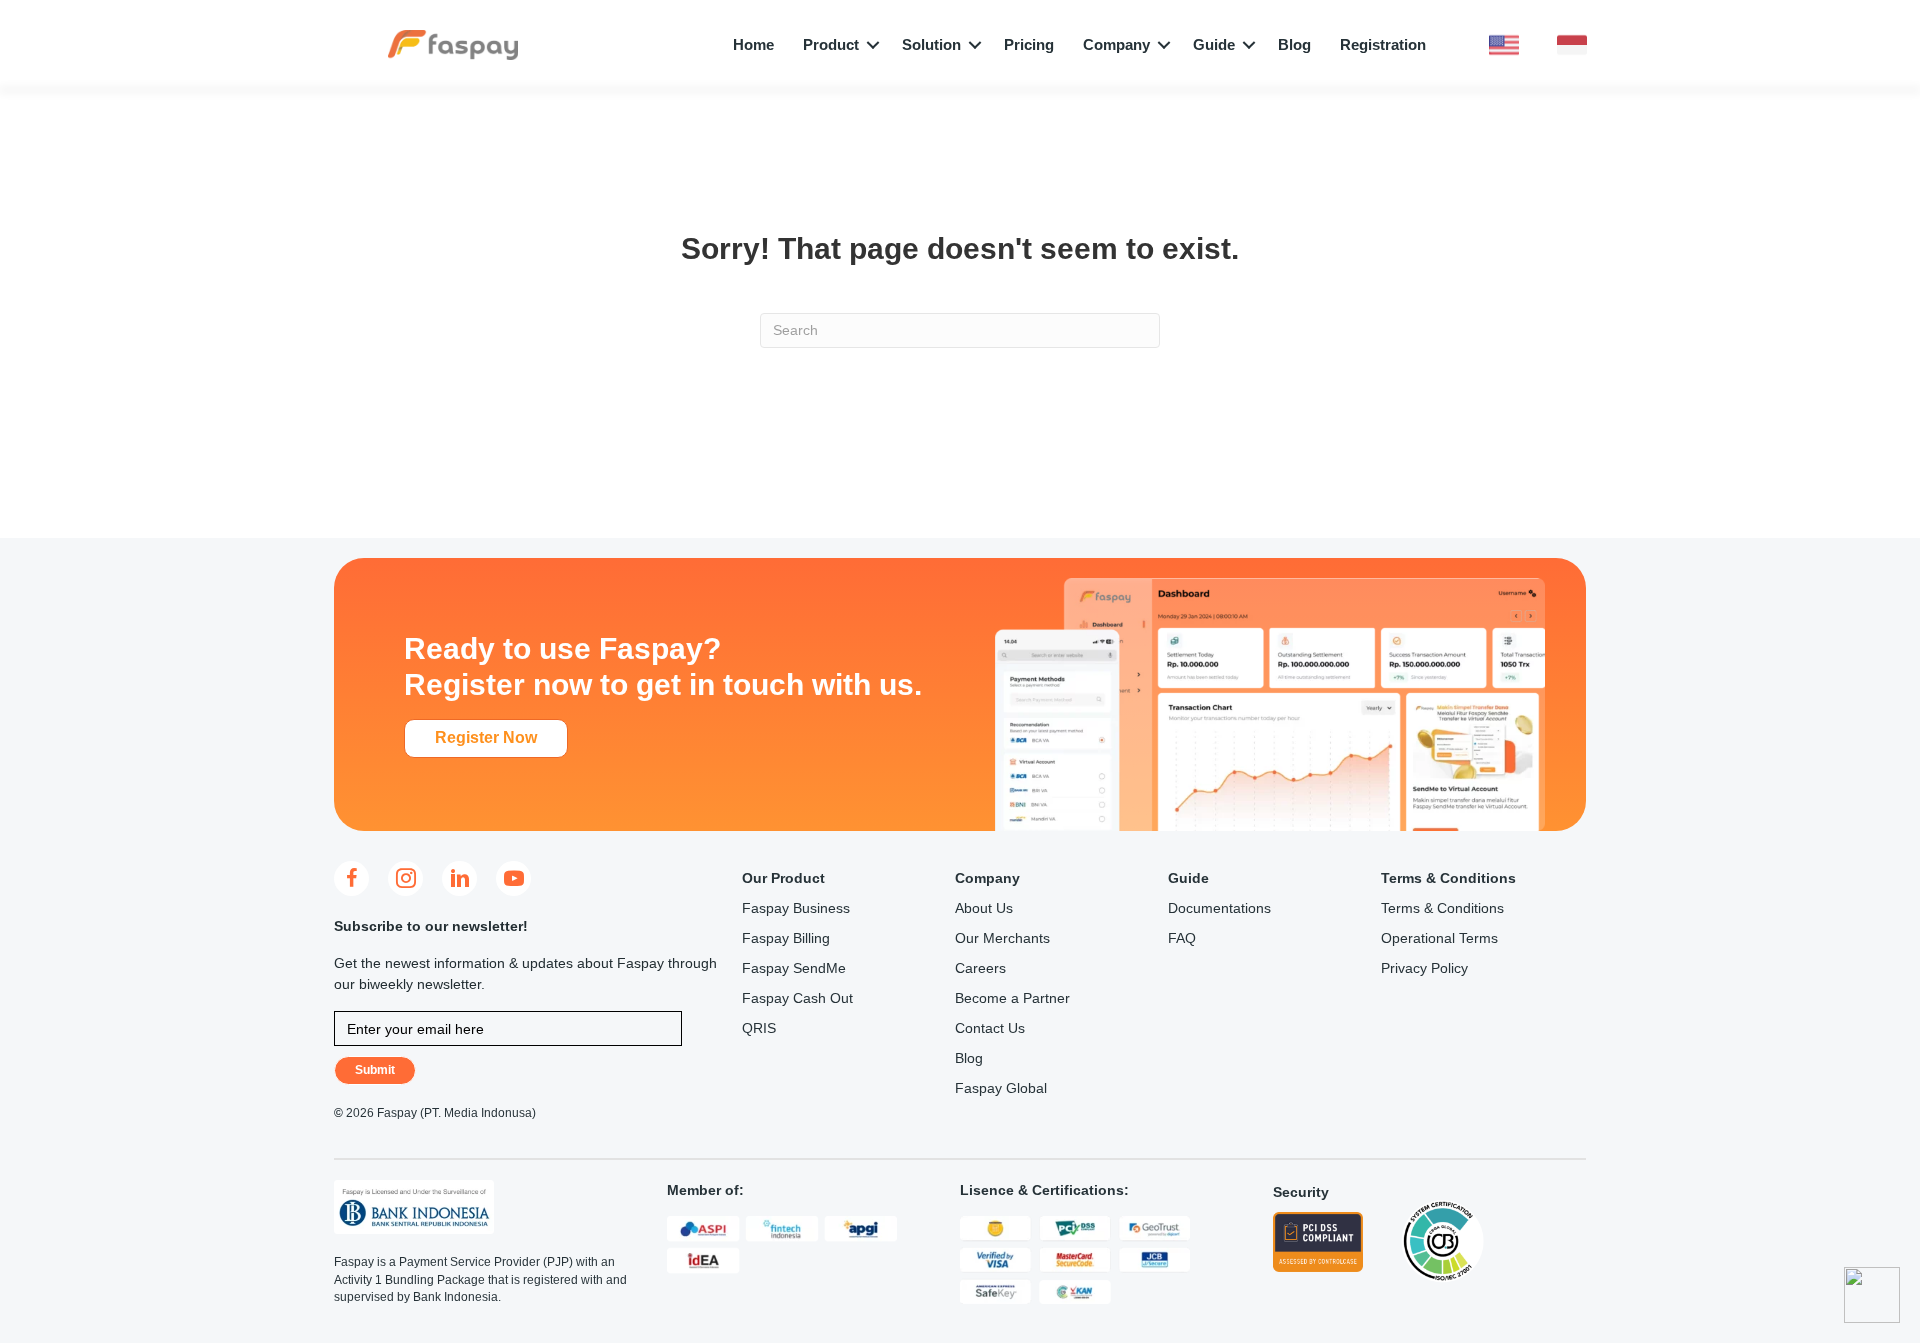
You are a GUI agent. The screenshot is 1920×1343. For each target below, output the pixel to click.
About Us (984, 908)
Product (831, 44)
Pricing (1029, 44)
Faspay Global (1001, 1088)
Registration (1383, 44)
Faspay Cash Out (797, 998)
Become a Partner (1012, 998)
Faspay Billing (786, 938)
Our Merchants (1002, 938)
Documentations (1219, 908)
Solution (931, 44)
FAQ (1182, 938)
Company (1116, 44)
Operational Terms (1439, 938)
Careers (980, 968)
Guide (1214, 44)
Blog (1294, 44)
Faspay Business (796, 908)
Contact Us (990, 1028)
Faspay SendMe (794, 968)
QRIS (759, 1028)
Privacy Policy (1424, 968)
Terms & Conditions (1442, 908)
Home (753, 44)
